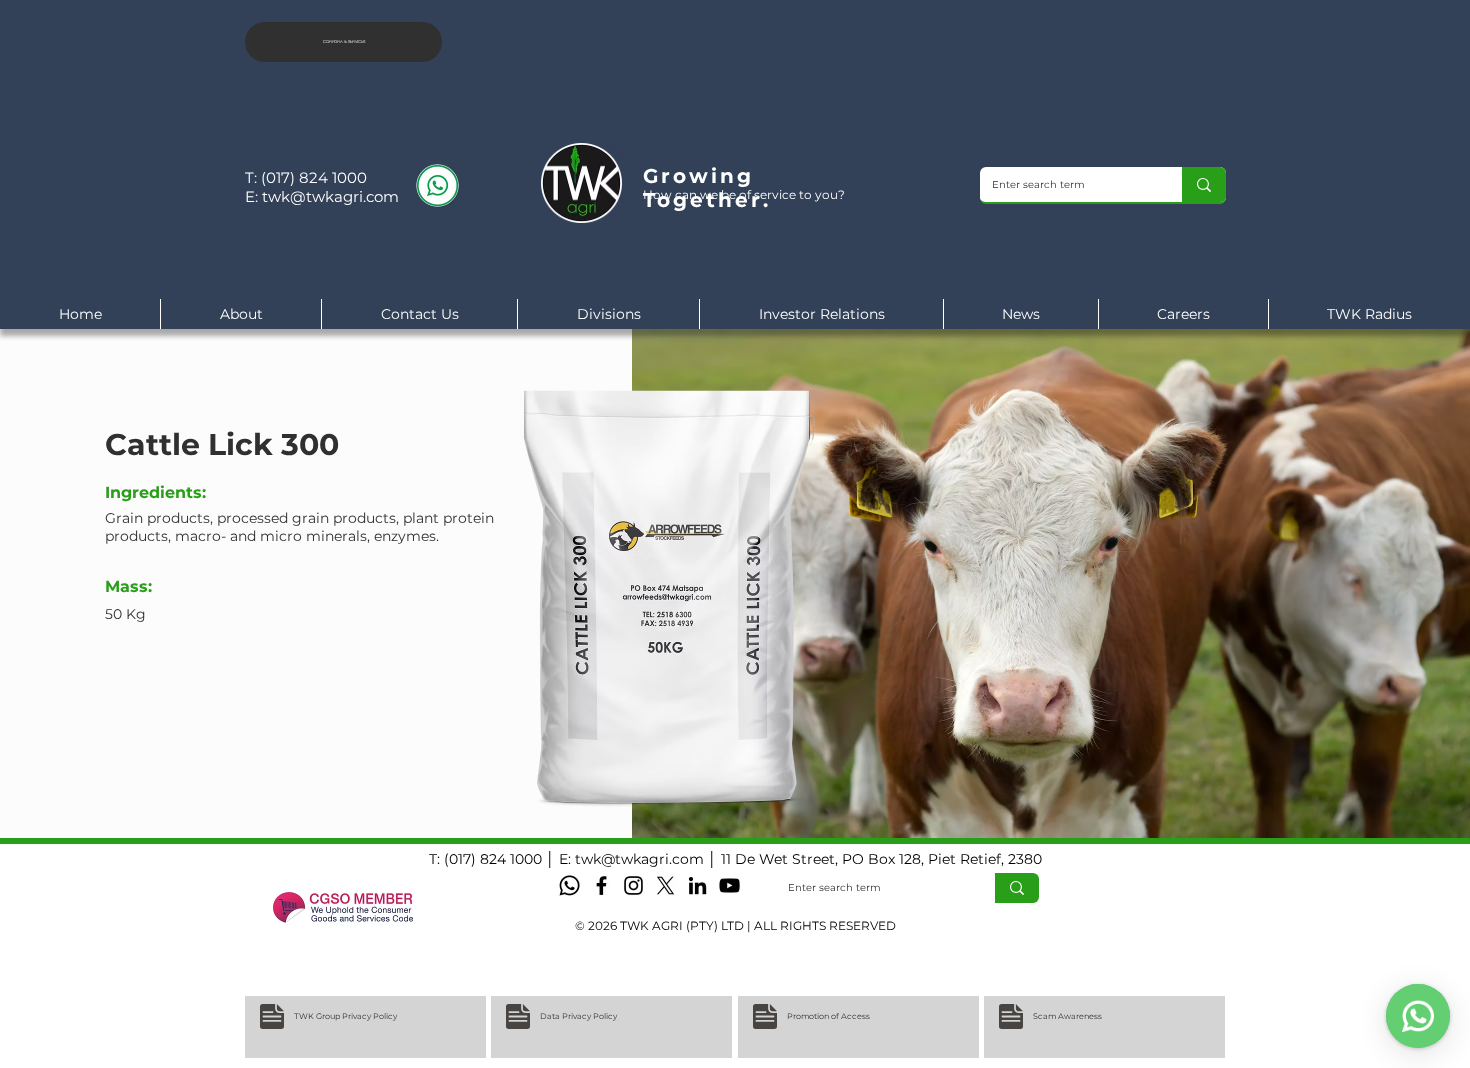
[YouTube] (729, 885)
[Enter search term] (1204, 184)
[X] (665, 885)
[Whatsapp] (569, 885)
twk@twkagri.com (330, 196)
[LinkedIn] (697, 885)
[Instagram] (633, 885)
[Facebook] (601, 885)
